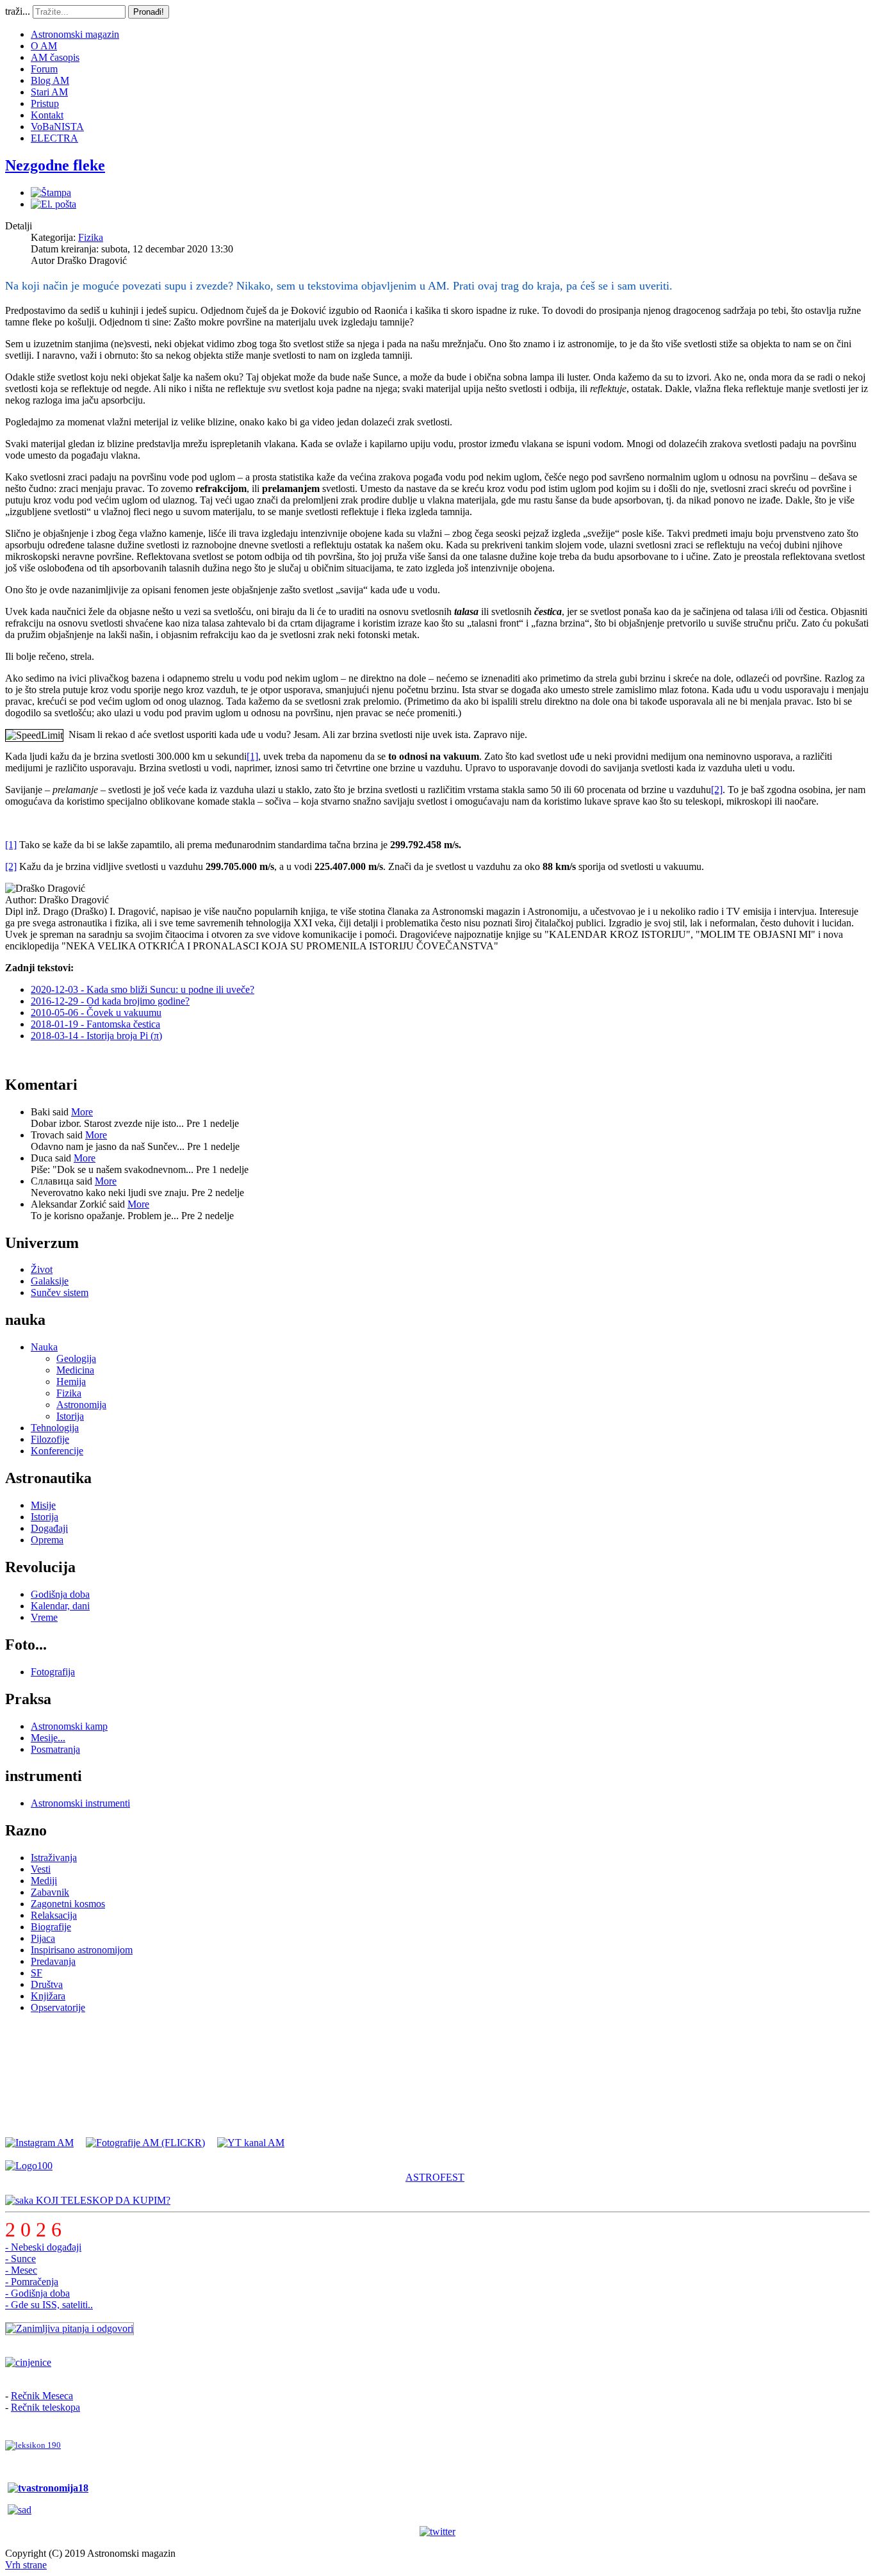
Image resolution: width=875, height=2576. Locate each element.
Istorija (70, 1416)
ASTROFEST (435, 2177)
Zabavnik (50, 1892)
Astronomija (81, 1405)
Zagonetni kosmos (68, 1904)
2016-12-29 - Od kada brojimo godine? (110, 1001)
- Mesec (21, 2270)
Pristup (45, 103)
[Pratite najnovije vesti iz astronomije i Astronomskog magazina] (437, 2532)
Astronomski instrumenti (80, 1803)
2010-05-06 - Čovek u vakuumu (96, 1013)
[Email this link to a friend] (53, 204)
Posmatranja (55, 1749)
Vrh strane (26, 2565)
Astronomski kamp (69, 1726)
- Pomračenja (32, 2282)
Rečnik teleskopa (45, 2407)
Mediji (44, 1881)
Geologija (76, 1358)
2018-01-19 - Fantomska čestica (95, 1024)
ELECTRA (54, 138)
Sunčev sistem (60, 1292)
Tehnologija (55, 1428)
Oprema (47, 1540)
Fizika (91, 237)
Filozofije (50, 1439)
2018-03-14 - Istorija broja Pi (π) (96, 1036)
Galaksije (50, 1281)
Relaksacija (54, 1915)
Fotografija (53, 1672)
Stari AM (49, 92)
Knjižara (48, 1996)
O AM (44, 46)
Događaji (49, 1528)
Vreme (44, 1617)
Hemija (71, 1382)
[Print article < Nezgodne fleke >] (51, 193)
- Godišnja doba (37, 2293)
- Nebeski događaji (43, 2247)
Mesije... (48, 1738)
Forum (44, 69)
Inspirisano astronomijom (82, 1950)
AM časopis (55, 57)
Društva (47, 1984)
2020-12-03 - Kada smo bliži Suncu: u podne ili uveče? (143, 989)
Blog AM (50, 80)
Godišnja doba (60, 1594)
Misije (43, 1505)
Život (42, 1269)
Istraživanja (54, 1858)
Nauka (44, 1347)
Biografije (51, 1927)
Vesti (41, 1869)
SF (37, 1973)
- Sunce (20, 2259)
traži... (18, 11)
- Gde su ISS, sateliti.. (49, 2305)
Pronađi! (149, 12)
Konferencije (57, 1451)
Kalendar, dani (60, 1606)
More (82, 1112)
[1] (252, 756)
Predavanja (53, 1961)
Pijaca (43, 1938)
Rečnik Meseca (42, 2396)
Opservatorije (58, 2007)
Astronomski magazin (75, 34)
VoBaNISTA (57, 127)
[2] (717, 790)
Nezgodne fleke (55, 165)
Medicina (75, 1370)
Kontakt (47, 115)
